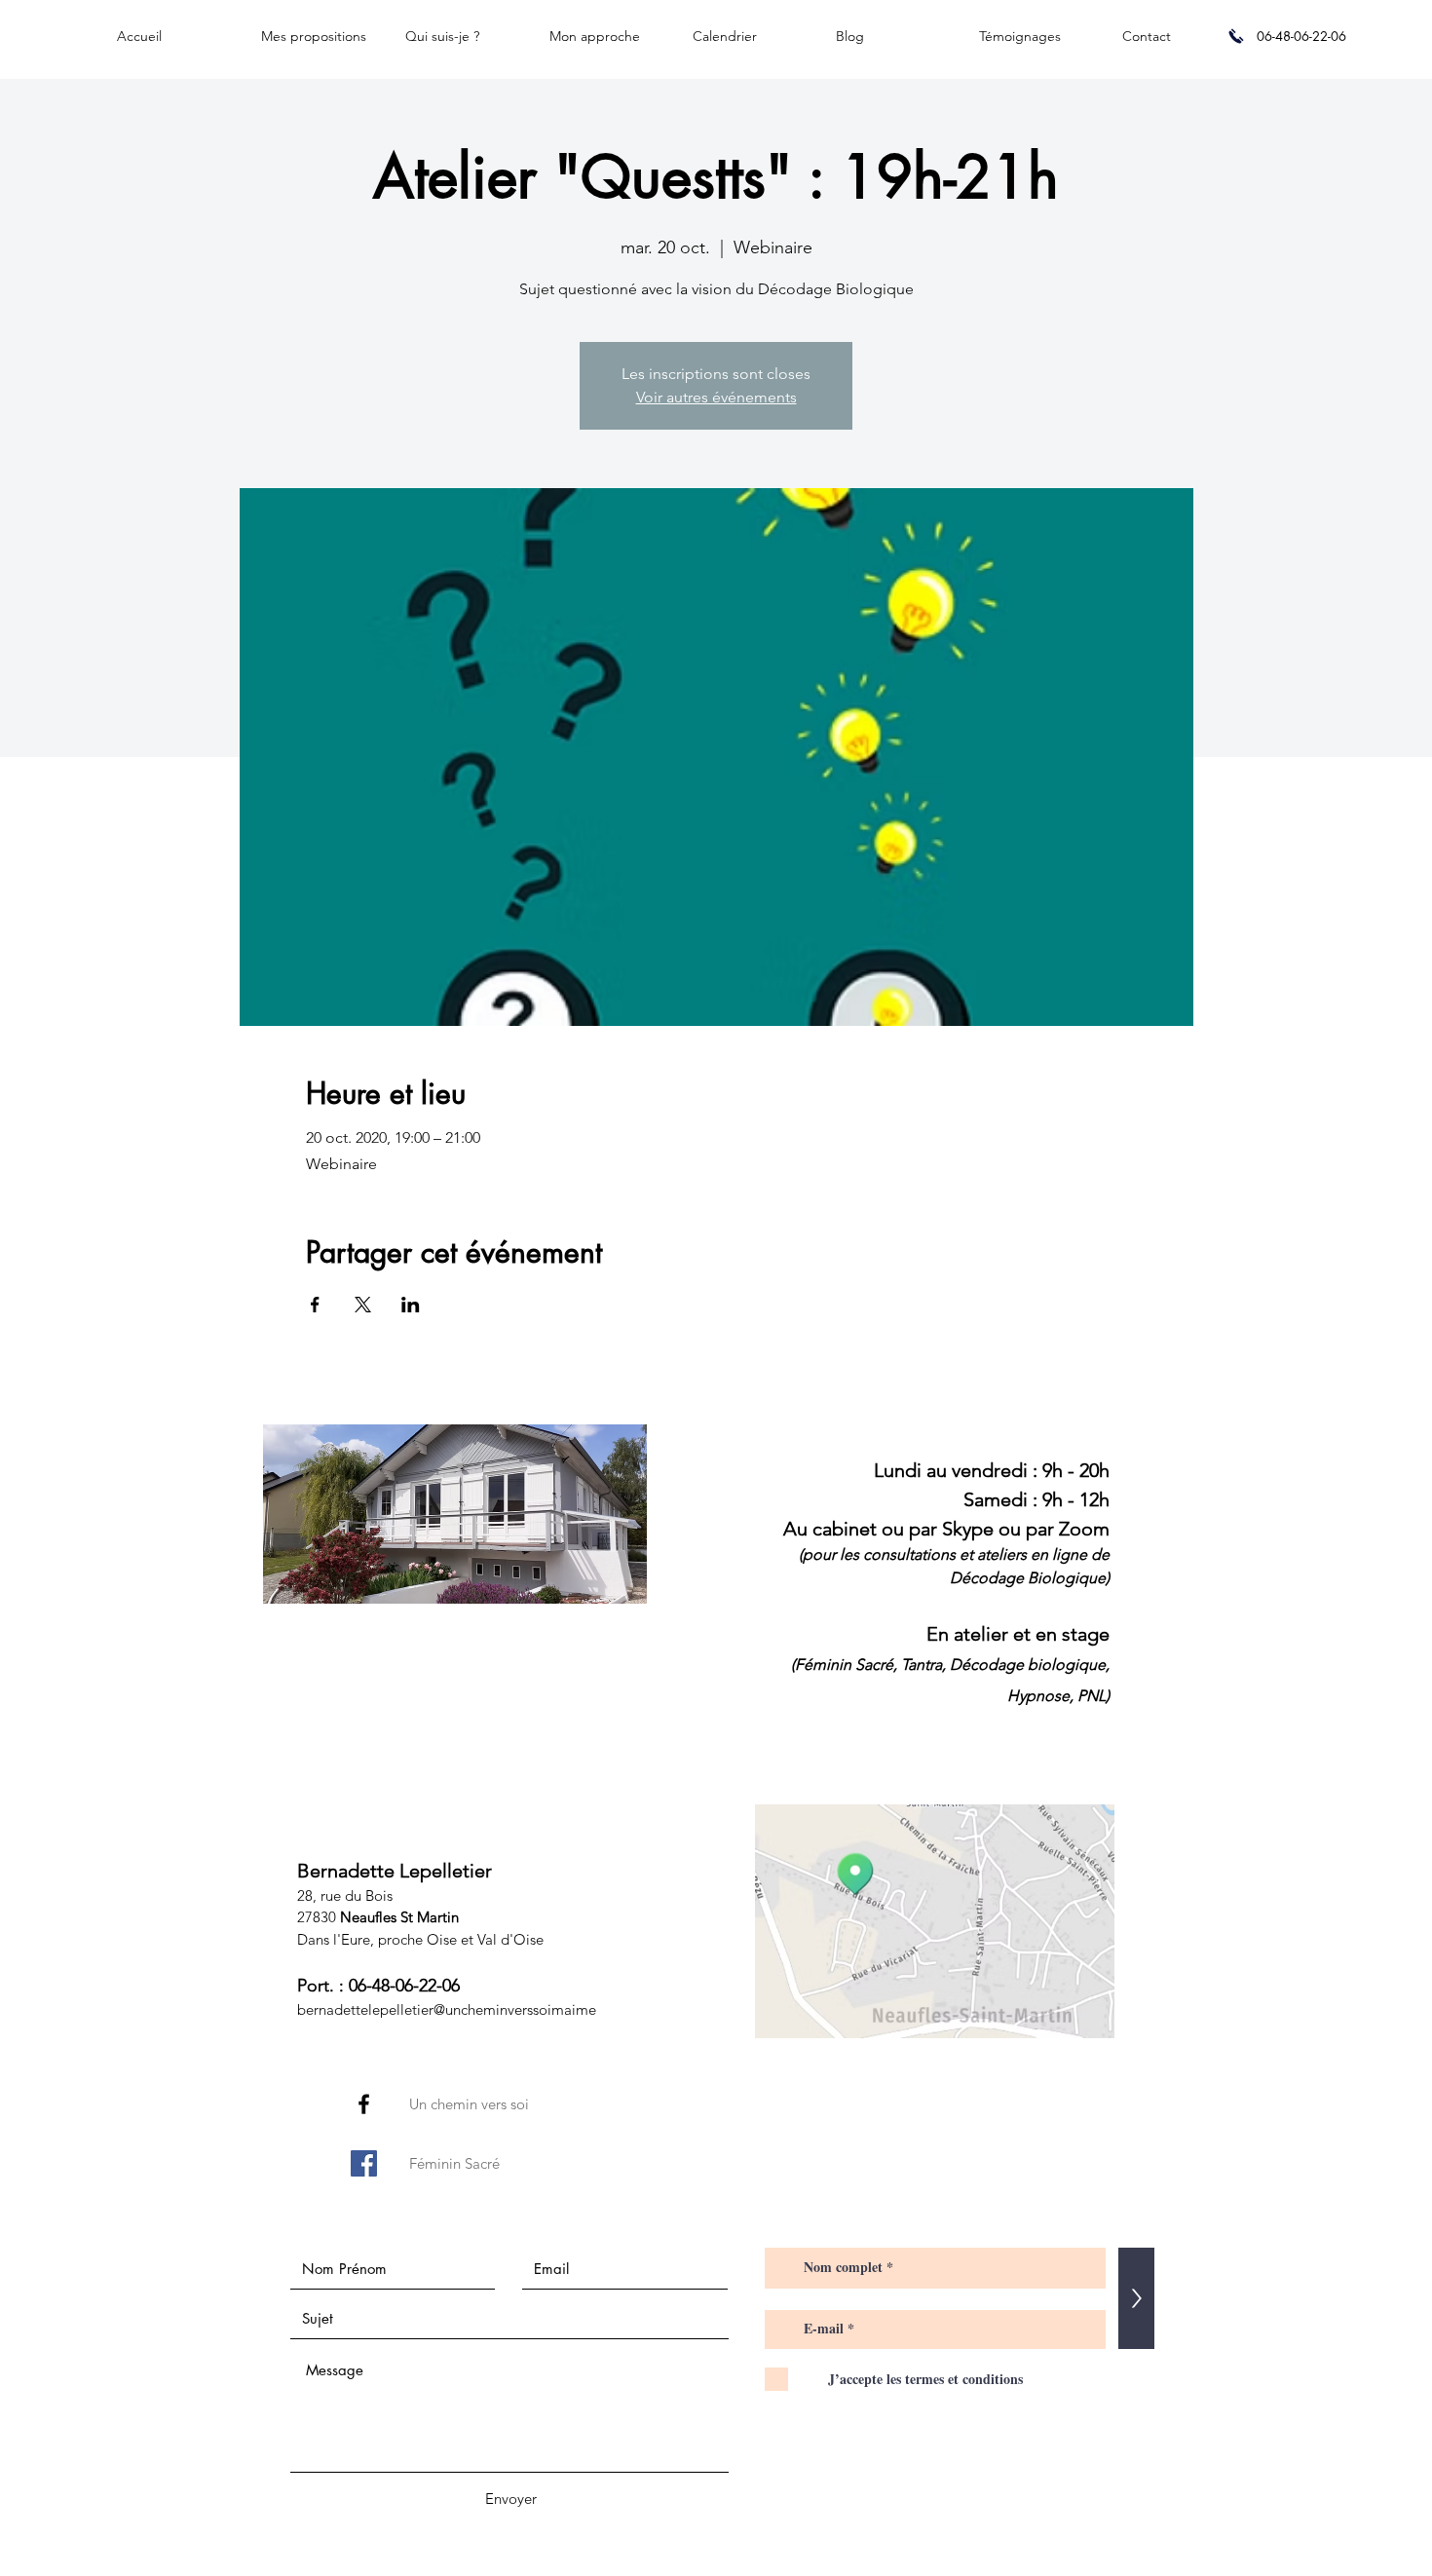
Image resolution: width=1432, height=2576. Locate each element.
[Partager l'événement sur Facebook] (315, 1305)
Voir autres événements (716, 397)
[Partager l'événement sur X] (363, 1305)
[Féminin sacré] (364, 2163)
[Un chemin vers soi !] (364, 2104)
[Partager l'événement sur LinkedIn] (411, 1305)
